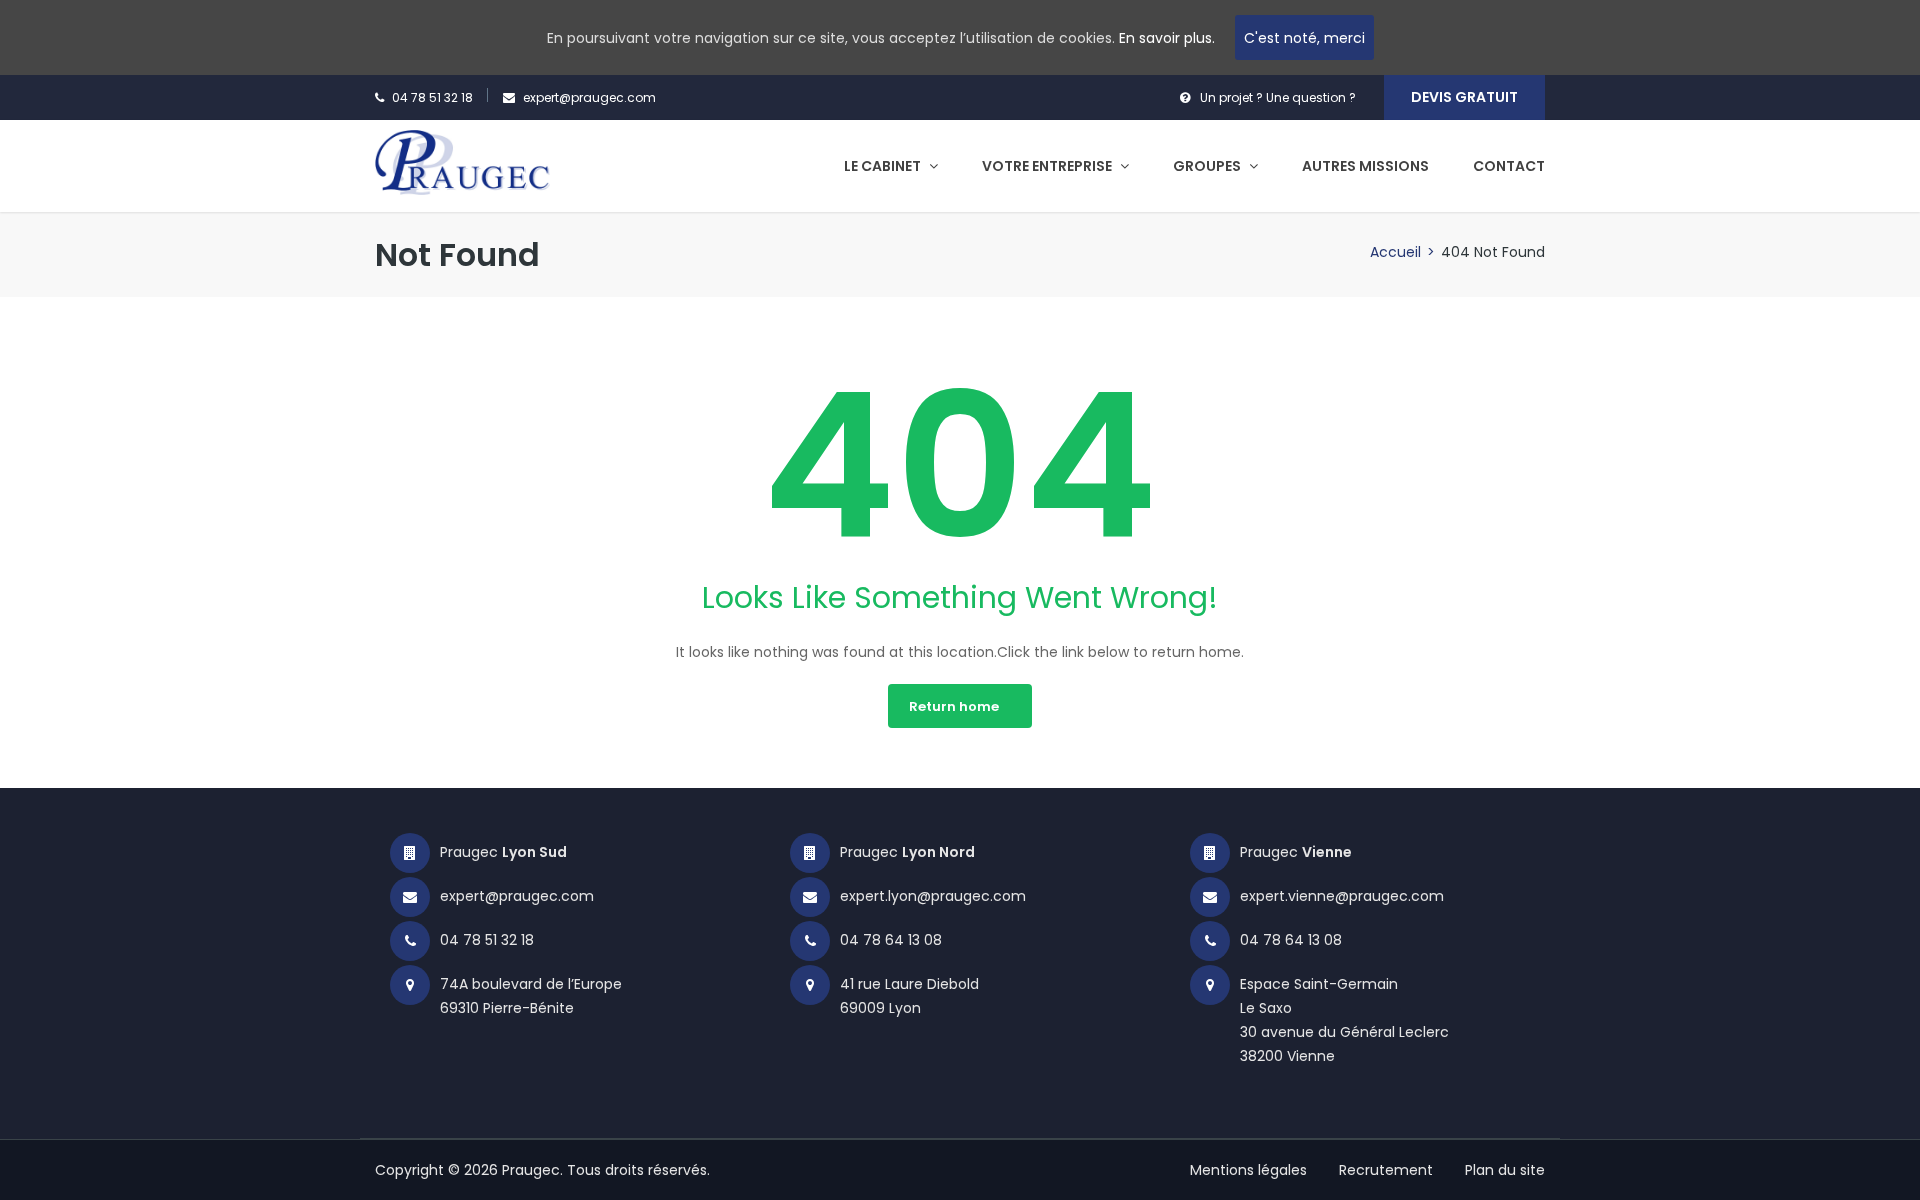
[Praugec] (462, 161)
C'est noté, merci (1304, 38)
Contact (1509, 166)
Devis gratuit (1464, 97)
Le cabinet (884, 166)
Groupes (1208, 166)
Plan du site (1505, 1170)
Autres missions (1365, 166)
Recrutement (1386, 1170)
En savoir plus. (1167, 38)
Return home (954, 706)
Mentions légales (1248, 1170)
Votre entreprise (1048, 166)
